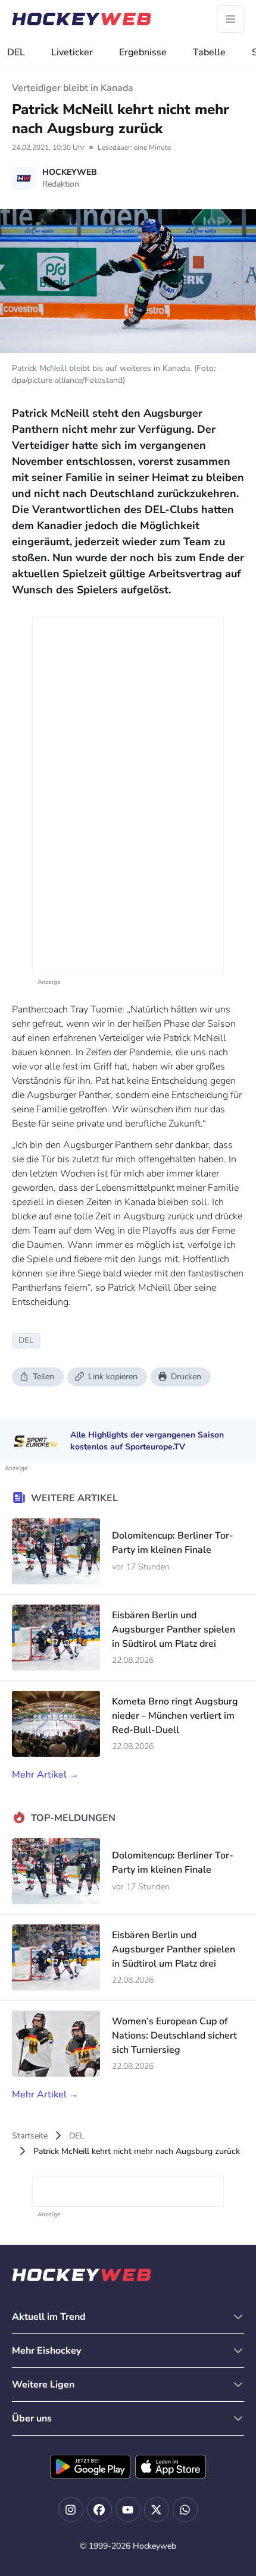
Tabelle (209, 52)
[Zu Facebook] (99, 2509)
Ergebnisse (143, 52)
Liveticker (72, 52)
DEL (16, 52)
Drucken (186, 1377)
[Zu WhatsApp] (185, 2509)
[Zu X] (157, 2509)
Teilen (43, 1377)
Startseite (30, 2136)
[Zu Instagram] (71, 2509)
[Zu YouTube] (128, 2509)
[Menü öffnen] (230, 19)
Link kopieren (113, 1377)
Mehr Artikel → (45, 1775)
